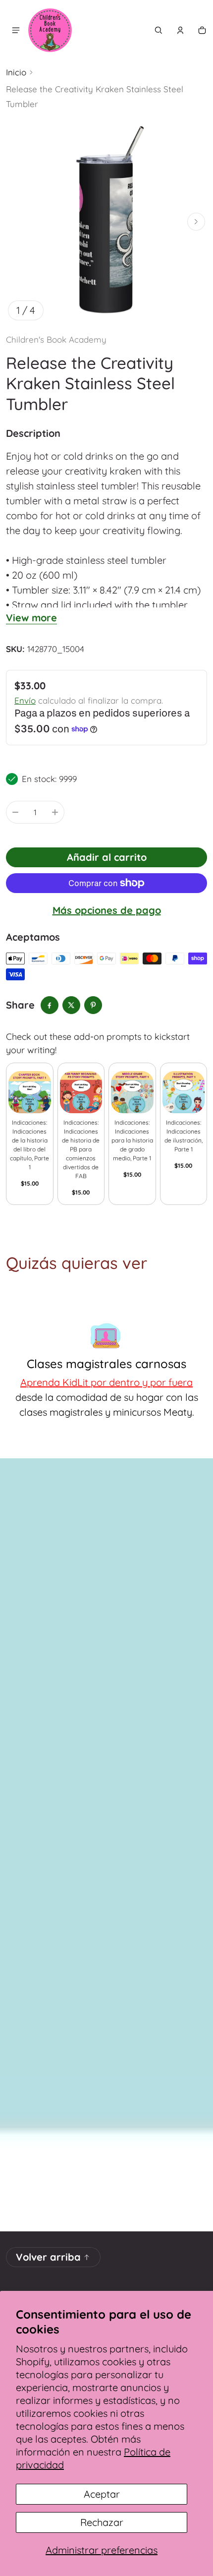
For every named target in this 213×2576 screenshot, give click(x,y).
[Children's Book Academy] (50, 30)
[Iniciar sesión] (180, 30)
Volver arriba (48, 2257)
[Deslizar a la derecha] (196, 222)
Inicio (16, 72)
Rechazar (102, 2522)
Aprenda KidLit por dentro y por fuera (106, 1382)
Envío (25, 700)
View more (31, 618)
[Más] (55, 812)
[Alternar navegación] (16, 30)
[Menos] (15, 812)
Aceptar (102, 2494)
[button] (159, 30)
